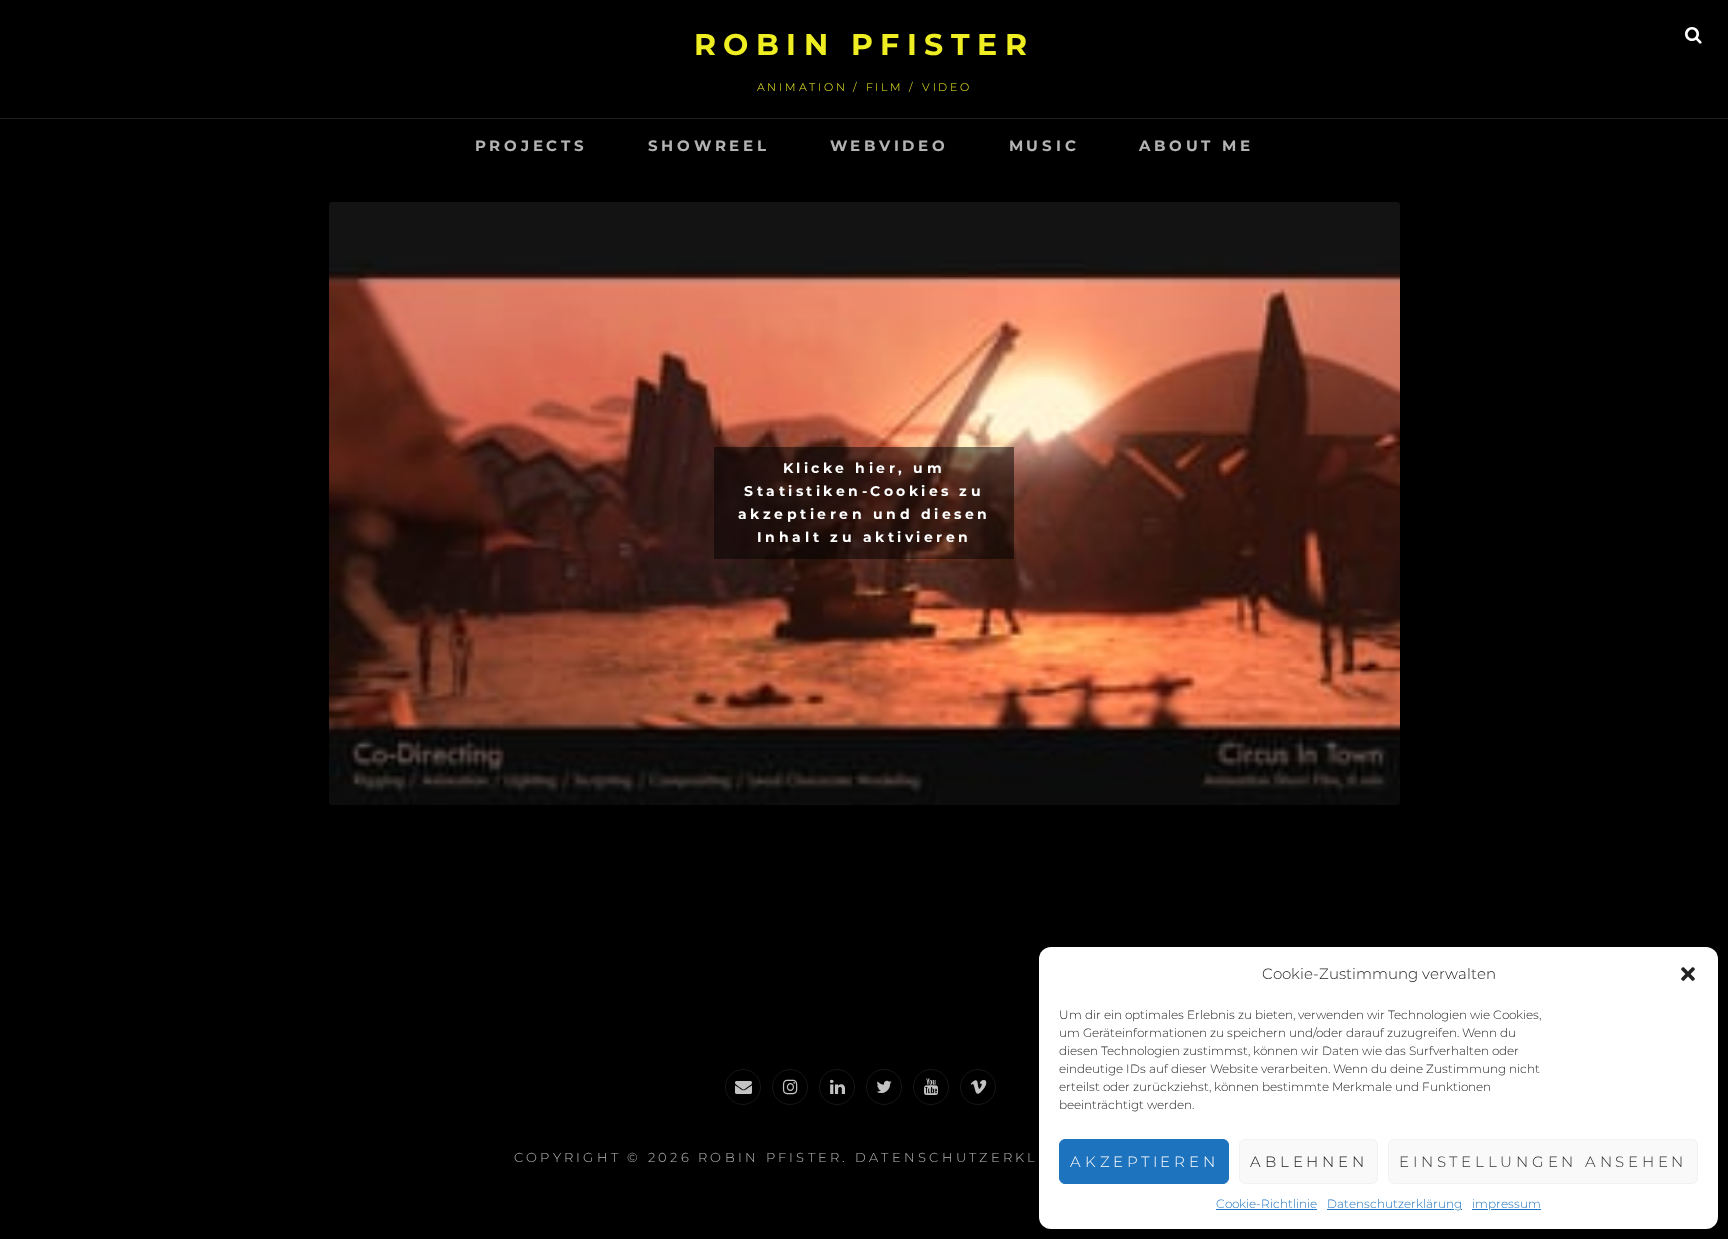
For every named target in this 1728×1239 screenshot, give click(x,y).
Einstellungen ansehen (1543, 1161)
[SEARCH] (1693, 35)
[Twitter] (884, 1087)
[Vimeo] (978, 1087)
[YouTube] (931, 1087)
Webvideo (889, 145)
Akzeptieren (1144, 1161)
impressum (1506, 1203)
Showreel (709, 145)
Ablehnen (1308, 1161)
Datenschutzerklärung (1394, 1203)
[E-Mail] (743, 1087)
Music (1044, 145)
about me (1196, 145)
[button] (1688, 974)
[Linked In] (837, 1087)
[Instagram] (790, 1087)
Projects (531, 145)
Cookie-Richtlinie (1266, 1203)
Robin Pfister (864, 44)
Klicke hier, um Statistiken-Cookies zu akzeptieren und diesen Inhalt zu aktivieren (864, 502)
